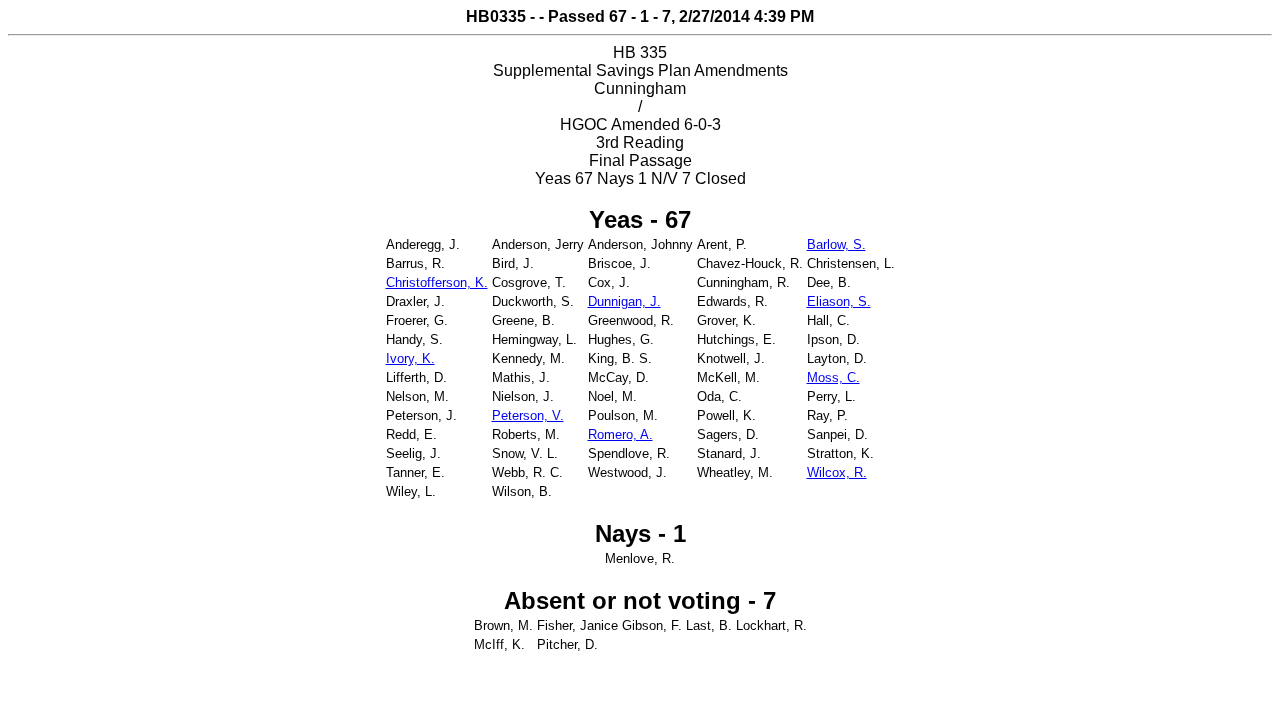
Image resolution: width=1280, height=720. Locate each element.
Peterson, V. (528, 415)
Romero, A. (620, 434)
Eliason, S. (839, 301)
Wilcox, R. (837, 472)
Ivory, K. (410, 358)
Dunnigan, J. (624, 301)
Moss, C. (833, 377)
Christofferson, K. (437, 282)
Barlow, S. (836, 244)
